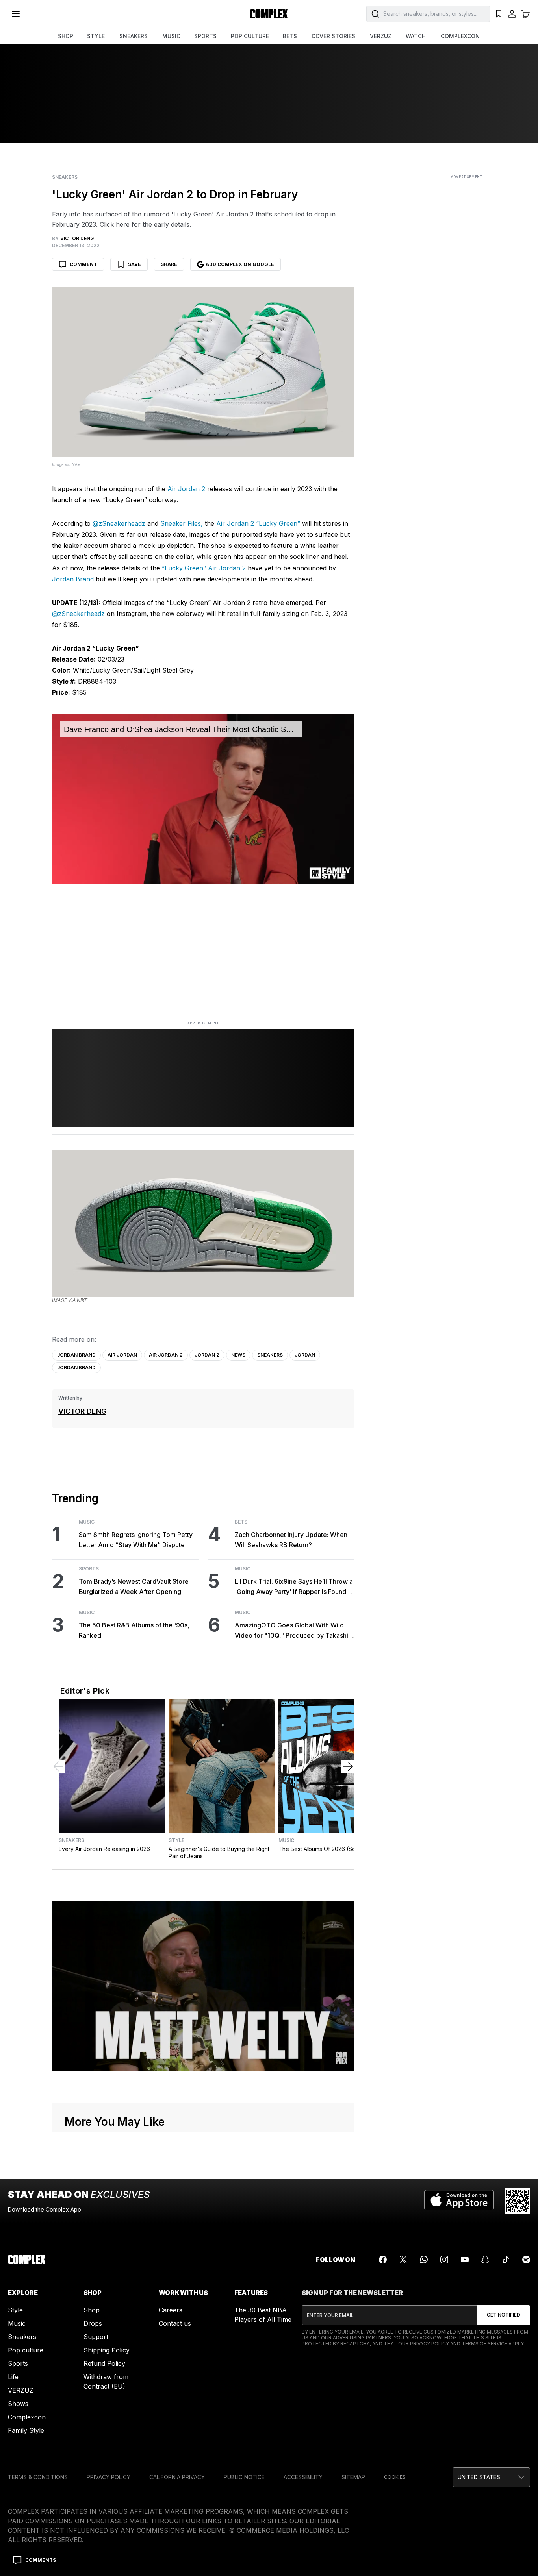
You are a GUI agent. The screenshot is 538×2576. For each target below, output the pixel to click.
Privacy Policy (429, 2344)
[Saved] (499, 14)
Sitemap (353, 2477)
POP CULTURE (250, 36)
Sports (89, 1569)
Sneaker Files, (182, 523)
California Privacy (177, 2477)
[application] (203, 799)
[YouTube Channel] (465, 2260)
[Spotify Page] (526, 2260)
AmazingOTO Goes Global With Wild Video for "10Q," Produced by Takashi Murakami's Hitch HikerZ (291, 1631)
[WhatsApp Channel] (424, 2260)
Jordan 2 (207, 1355)
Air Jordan (122, 1355)
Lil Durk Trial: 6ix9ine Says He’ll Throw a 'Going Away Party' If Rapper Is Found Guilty (294, 1587)
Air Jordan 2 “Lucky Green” (258, 523)
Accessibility (303, 2477)
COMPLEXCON (460, 36)
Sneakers (65, 177)
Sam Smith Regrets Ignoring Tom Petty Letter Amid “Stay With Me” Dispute (136, 1540)
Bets (241, 1522)
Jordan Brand (73, 579)
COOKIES (395, 2477)
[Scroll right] (348, 1766)
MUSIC (171, 36)
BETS (290, 36)
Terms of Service (484, 2344)
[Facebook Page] (383, 2260)
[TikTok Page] (506, 2260)
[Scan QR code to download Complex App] (518, 2201)
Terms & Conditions (38, 2477)
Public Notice (244, 2477)
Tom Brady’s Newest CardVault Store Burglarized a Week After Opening (134, 1587)
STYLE (96, 36)
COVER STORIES (333, 36)
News (238, 1355)
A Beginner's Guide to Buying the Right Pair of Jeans (219, 1852)
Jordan (305, 1355)
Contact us (175, 2323)
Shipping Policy (107, 2350)
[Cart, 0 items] (525, 14)
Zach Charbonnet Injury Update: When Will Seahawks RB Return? (291, 1540)
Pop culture (26, 2350)
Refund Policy (104, 2363)
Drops (93, 2323)
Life (13, 2377)
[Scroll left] (59, 1766)
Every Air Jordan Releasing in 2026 (104, 1849)
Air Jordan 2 (186, 489)
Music (87, 1522)
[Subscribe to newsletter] (504, 2315)
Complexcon (27, 2417)
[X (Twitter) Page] (403, 2260)
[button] (491, 2477)
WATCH (416, 36)
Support (96, 2337)
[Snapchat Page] (485, 2260)
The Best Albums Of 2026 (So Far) (323, 1849)
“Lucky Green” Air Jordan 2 (204, 568)
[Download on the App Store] (459, 2201)
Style (176, 1840)
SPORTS (205, 36)
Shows (18, 2404)
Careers (171, 2310)
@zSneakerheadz (119, 523)
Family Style (26, 2430)
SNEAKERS (134, 36)
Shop (92, 2310)
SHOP (66, 36)
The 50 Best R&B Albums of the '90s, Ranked (134, 1630)
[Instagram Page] (444, 2260)
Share (169, 264)
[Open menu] (16, 14)
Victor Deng (82, 1411)
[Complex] (269, 14)
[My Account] (512, 14)
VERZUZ (381, 36)
